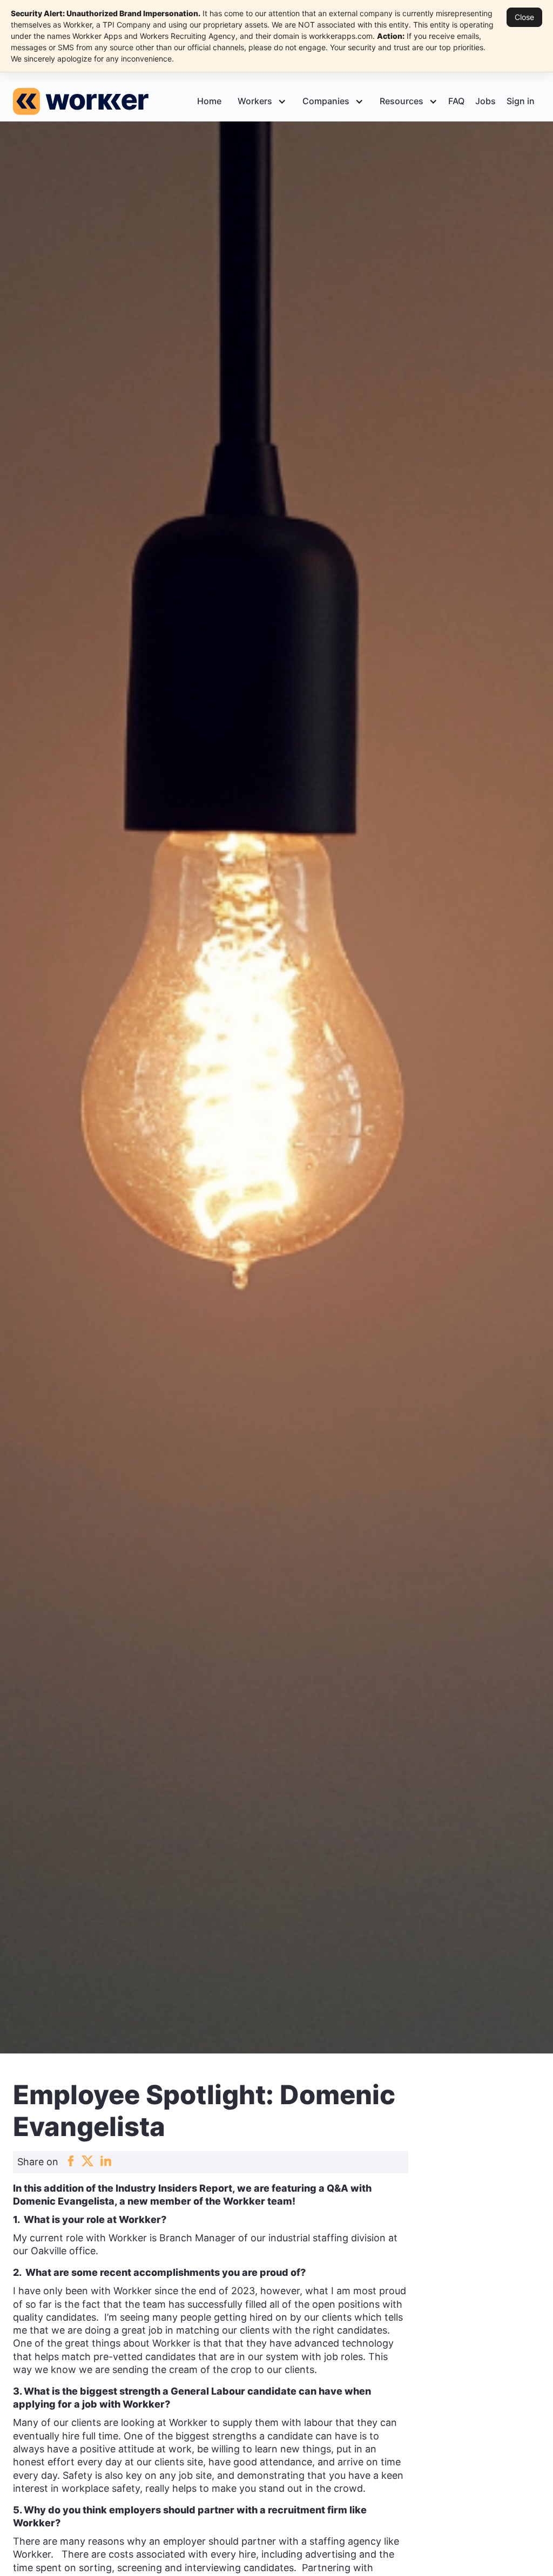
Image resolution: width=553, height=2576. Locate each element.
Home (209, 101)
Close (524, 17)
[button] (259, 101)
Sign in (521, 101)
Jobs (485, 101)
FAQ (456, 101)
